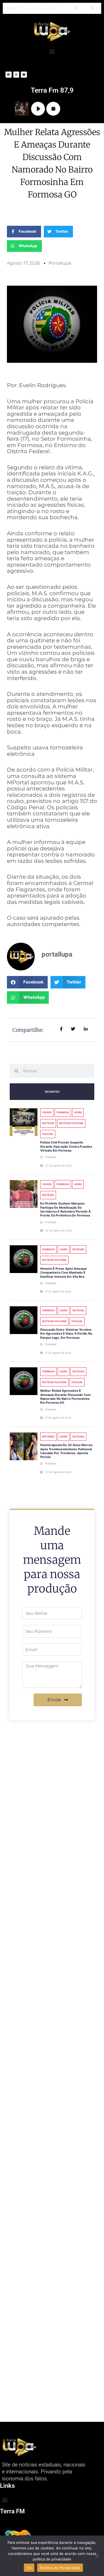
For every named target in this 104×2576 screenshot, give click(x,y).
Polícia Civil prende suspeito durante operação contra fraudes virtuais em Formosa (66, 1146)
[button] (52, 51)
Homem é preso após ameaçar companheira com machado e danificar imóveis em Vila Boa (64, 1273)
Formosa (63, 1112)
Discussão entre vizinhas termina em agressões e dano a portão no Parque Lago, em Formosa (66, 1334)
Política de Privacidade (60, 2568)
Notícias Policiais (71, 1123)
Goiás (78, 1112)
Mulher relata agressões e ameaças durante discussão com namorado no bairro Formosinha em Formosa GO (65, 1397)
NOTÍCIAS (48, 1123)
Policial (48, 1134)
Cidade (47, 1112)
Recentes (52, 1092)
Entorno (48, 1437)
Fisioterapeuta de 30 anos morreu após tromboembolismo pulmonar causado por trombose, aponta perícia (66, 1451)
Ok (29, 2568)
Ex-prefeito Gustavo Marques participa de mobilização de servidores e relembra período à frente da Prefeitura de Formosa (36, 8)
